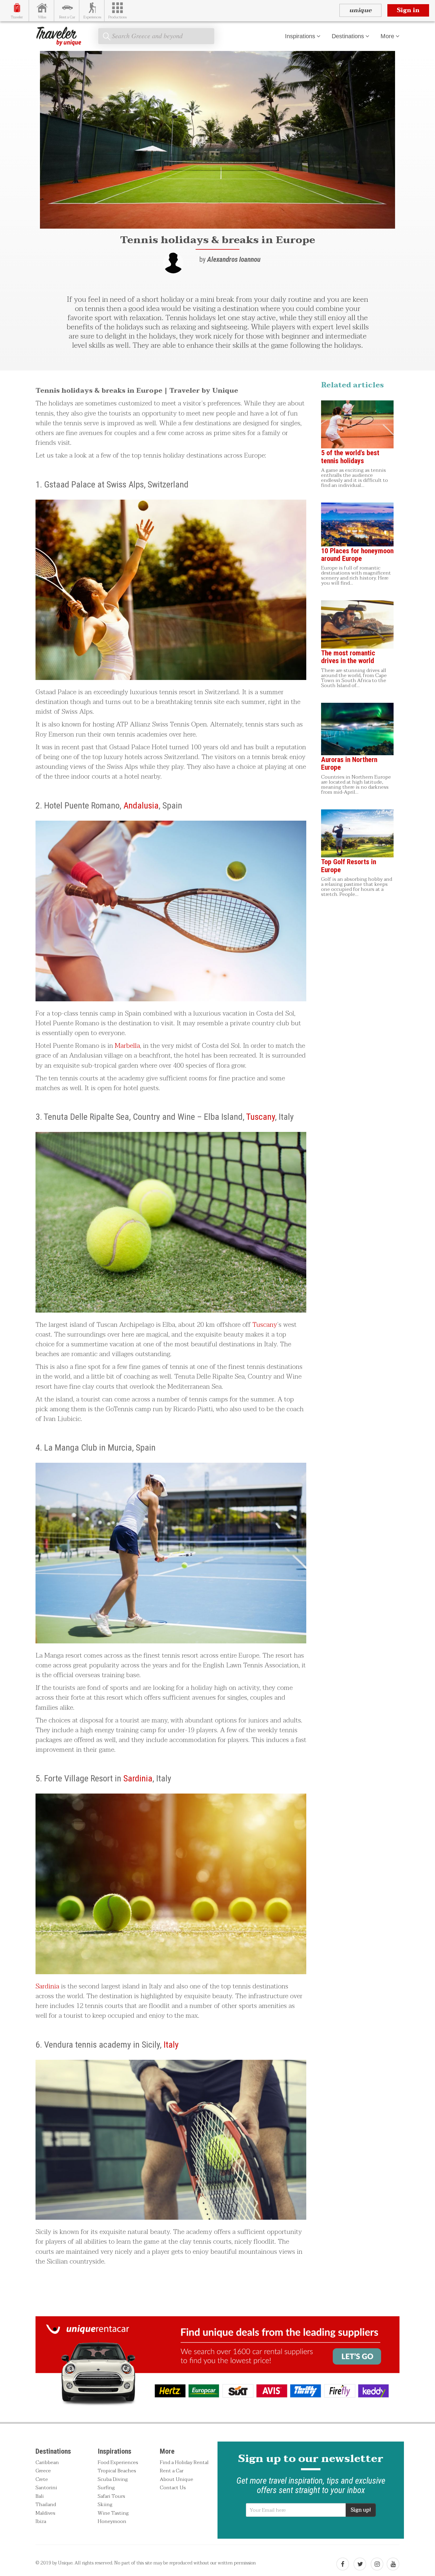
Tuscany (261, 1117)
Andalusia (141, 805)
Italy (171, 2045)
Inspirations (300, 36)
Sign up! (361, 2510)
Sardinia (138, 1778)
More (387, 36)
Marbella (127, 1046)
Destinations (348, 36)
